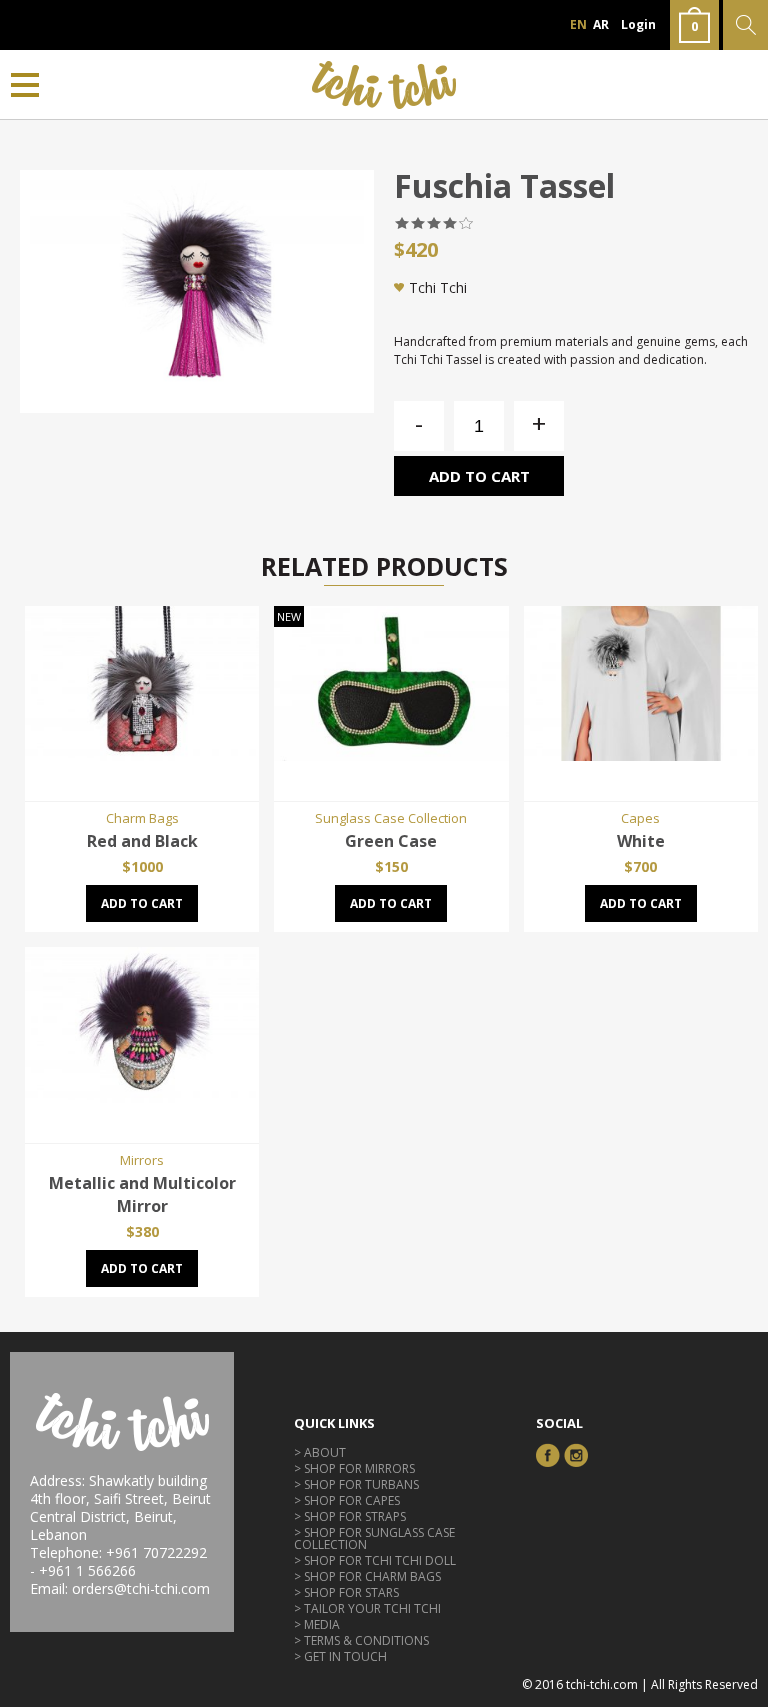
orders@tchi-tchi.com (141, 1588)
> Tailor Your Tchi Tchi (367, 1608)
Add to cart (479, 476)
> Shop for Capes (347, 1500)
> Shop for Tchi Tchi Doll (375, 1560)
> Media (317, 1624)
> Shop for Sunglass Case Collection (374, 1538)
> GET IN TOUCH (340, 1656)
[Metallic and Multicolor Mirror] (142, 1097)
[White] (641, 755)
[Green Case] (391, 755)
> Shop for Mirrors (354, 1468)
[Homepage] (384, 84)
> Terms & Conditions (361, 1640)
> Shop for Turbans (356, 1484)
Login (638, 24)
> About (320, 1452)
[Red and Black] (142, 755)
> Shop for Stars (346, 1592)
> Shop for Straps (350, 1516)
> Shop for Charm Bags (367, 1576)
